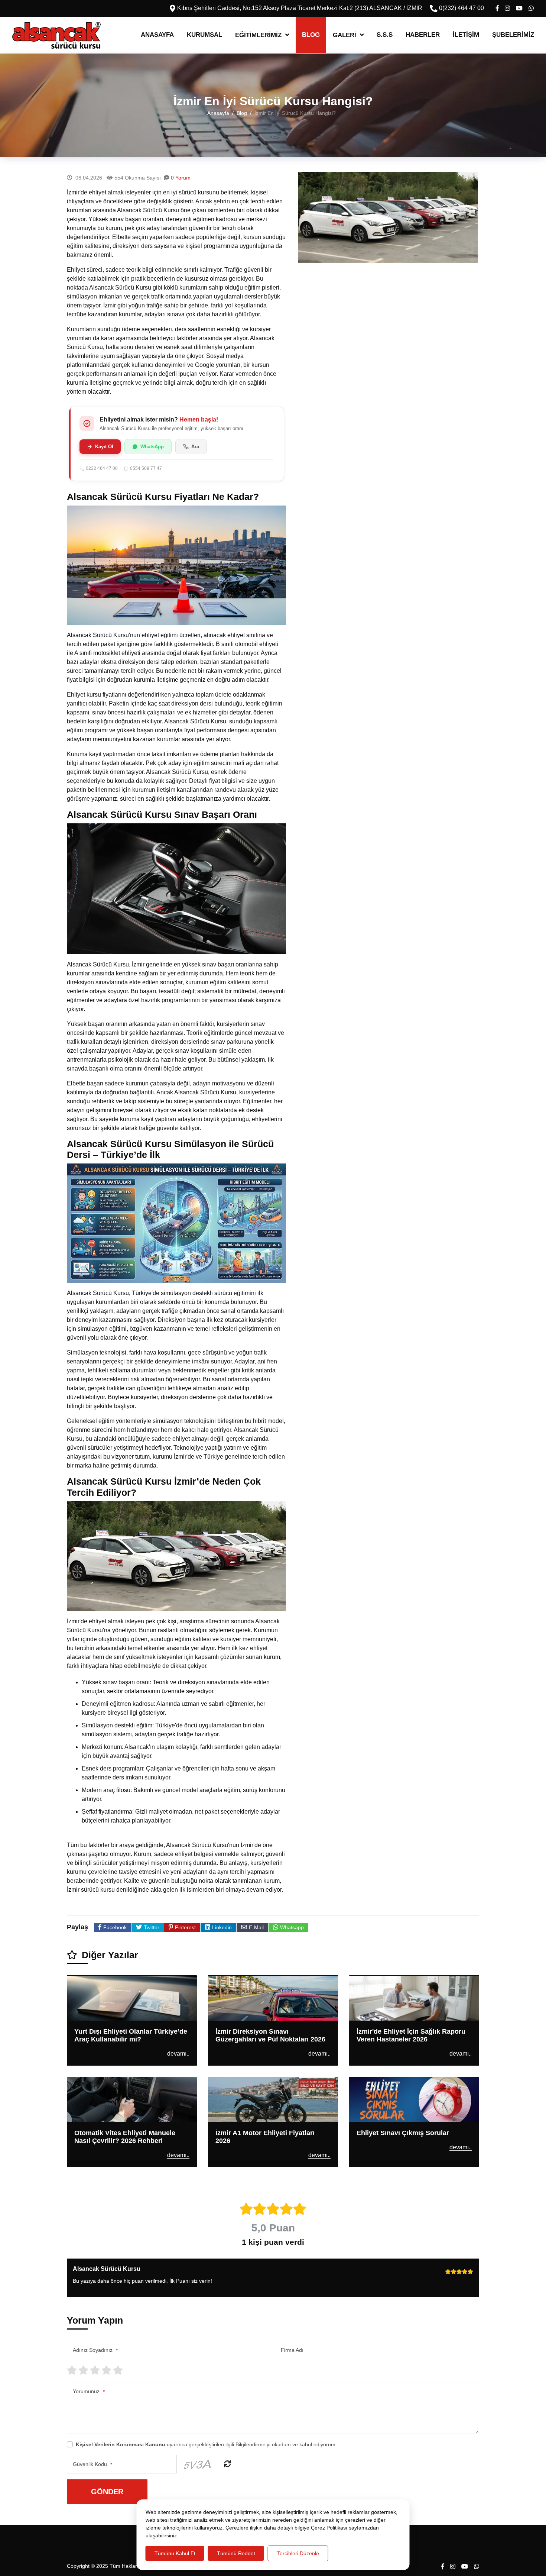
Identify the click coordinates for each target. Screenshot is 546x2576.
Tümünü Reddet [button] (236, 2553)
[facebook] (497, 8)
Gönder (107, 2492)
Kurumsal (204, 35)
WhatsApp (152, 447)
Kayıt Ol (104, 447)
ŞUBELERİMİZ (513, 35)
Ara (195, 447)
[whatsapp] (531, 8)
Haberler (423, 35)
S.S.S (385, 35)
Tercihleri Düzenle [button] (298, 2553)
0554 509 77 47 (146, 469)
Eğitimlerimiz (258, 35)
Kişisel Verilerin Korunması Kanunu (121, 2444)
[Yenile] (227, 2464)
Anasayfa (157, 35)
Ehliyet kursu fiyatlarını (97, 695)
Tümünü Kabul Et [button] (175, 2553)
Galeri (344, 35)
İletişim (466, 35)
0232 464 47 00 (102, 469)
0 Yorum (181, 178)
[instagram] (507, 8)
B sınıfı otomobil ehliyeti (247, 644)
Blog (311, 35)
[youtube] (519, 8)
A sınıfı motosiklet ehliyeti (107, 653)
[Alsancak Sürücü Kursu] (56, 35)
